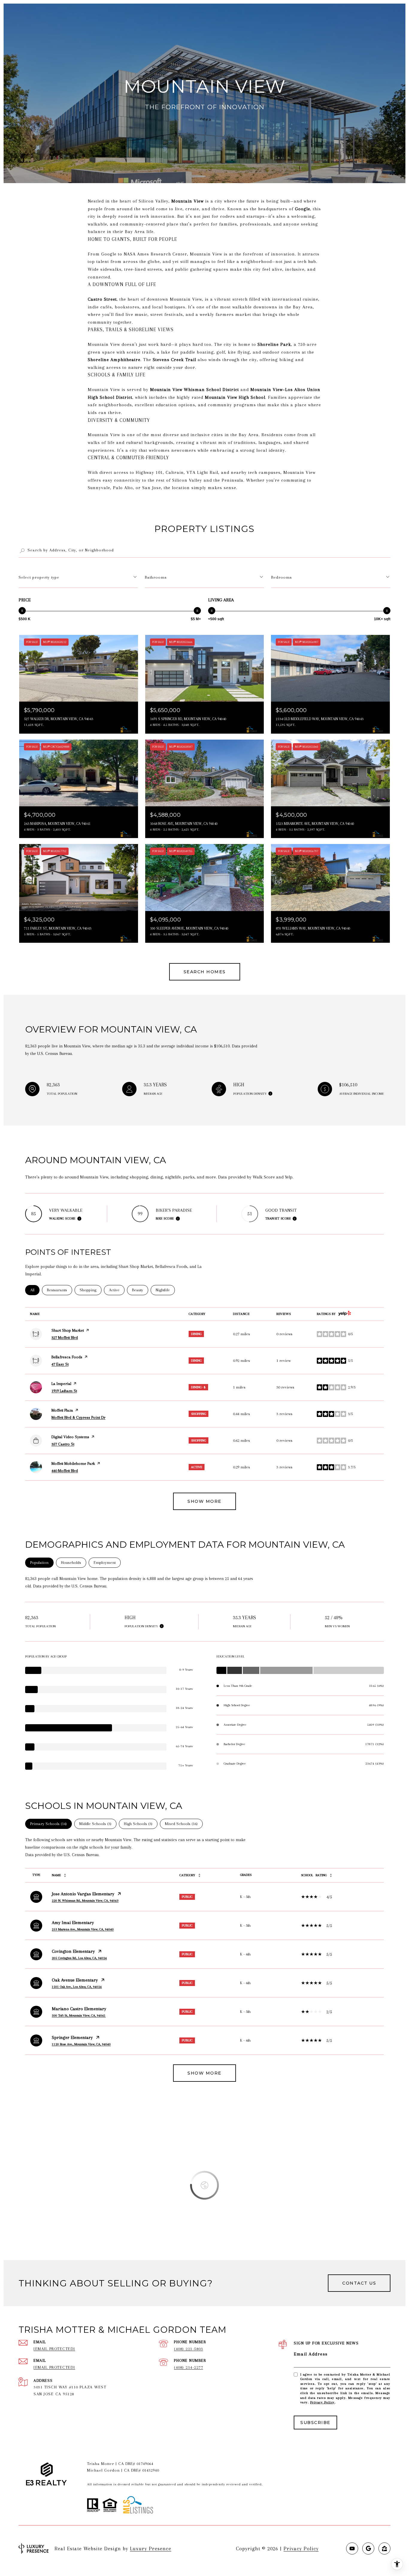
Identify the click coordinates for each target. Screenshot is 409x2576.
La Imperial (61, 1384)
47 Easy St (60, 1364)
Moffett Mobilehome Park (73, 1463)
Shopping (91, 1290)
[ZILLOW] (384, 2548)
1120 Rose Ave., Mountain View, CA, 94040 (81, 2044)
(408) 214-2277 (188, 2367)
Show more (205, 1501)
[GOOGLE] (368, 2548)
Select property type (39, 577)
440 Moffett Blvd (65, 1471)
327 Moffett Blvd (65, 1338)
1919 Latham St (64, 1391)
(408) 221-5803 (188, 2349)
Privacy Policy (322, 2402)
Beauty (140, 1290)
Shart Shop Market (68, 1330)
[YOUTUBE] (352, 2548)
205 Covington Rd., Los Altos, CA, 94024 (79, 1958)
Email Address (311, 2354)
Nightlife (165, 1290)
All (35, 1290)
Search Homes (205, 972)
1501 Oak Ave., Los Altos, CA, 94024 (77, 1987)
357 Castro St (63, 1444)
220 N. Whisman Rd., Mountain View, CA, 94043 (85, 1901)
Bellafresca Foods (67, 1357)
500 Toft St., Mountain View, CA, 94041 (79, 2015)
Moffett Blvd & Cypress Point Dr (78, 1417)
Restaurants (60, 1290)
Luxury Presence (151, 2548)
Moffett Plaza (62, 1410)
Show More (205, 2073)
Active (117, 1290)
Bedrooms (282, 577)
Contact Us (359, 2283)
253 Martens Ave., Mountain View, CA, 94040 (83, 1929)
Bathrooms (156, 577)
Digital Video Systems (70, 1437)
